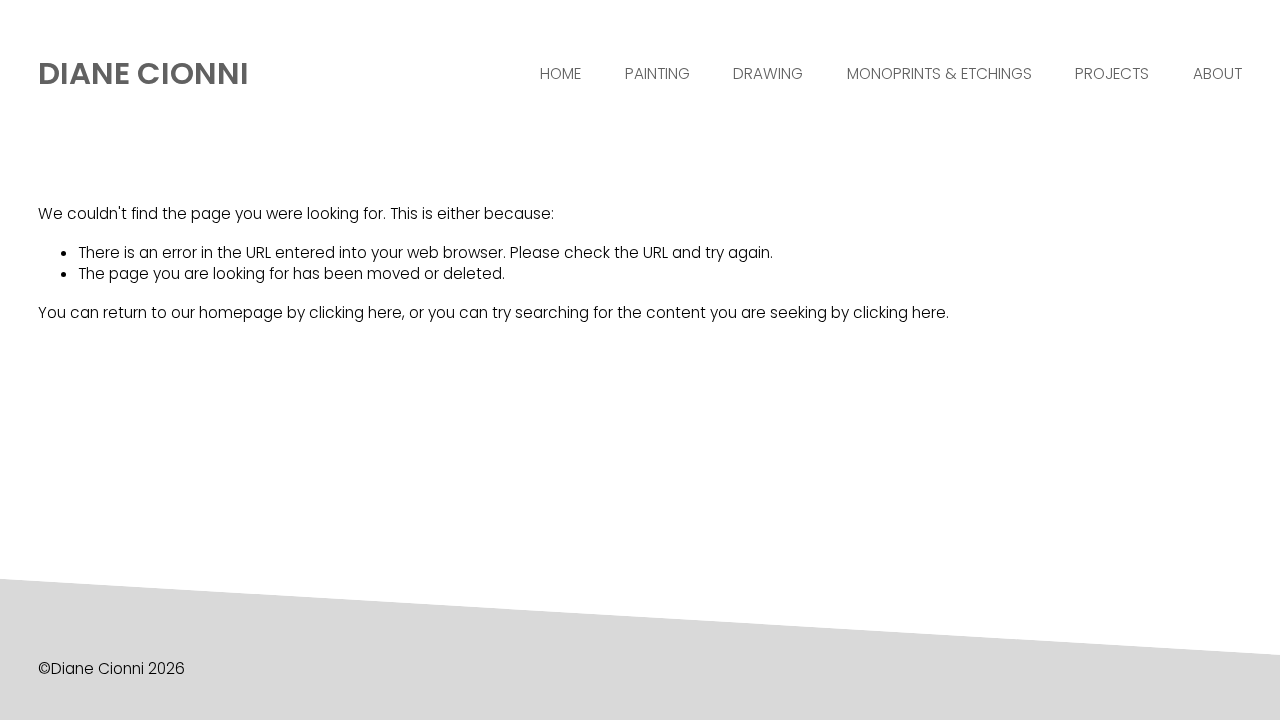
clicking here (355, 312)
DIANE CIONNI (143, 73)
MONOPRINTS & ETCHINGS (939, 73)
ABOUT (1217, 73)
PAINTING (657, 73)
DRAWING (768, 73)
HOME (560, 73)
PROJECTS (1112, 73)
